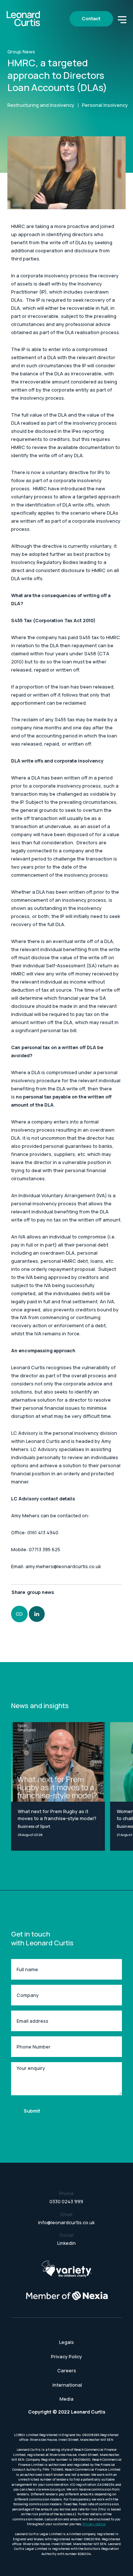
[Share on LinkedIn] (37, 1614)
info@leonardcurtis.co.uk (66, 2223)
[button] (122, 19)
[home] (23, 19)
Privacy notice (94, 2524)
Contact (91, 19)
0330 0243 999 (66, 2202)
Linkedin (66, 2243)
